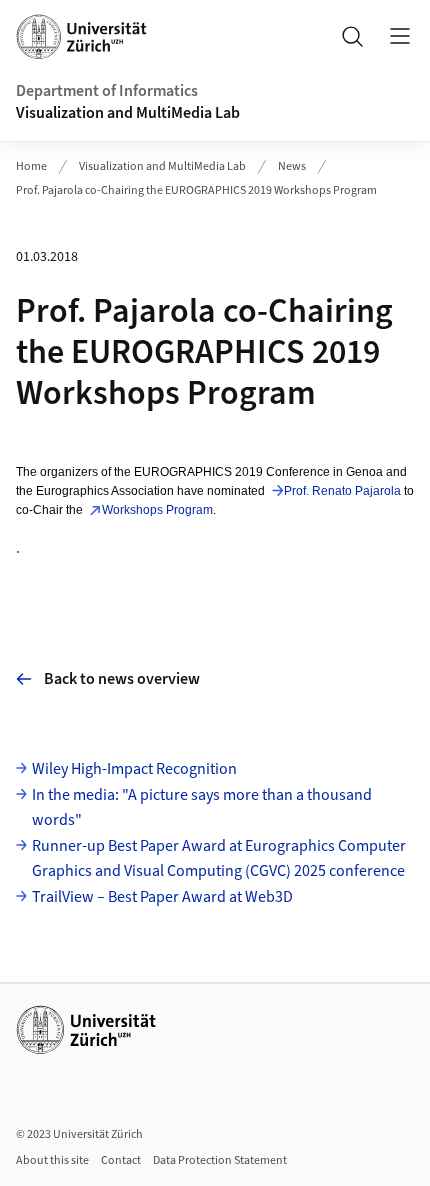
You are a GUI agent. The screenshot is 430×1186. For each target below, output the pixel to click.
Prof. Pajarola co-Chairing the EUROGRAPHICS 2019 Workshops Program (196, 190)
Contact (121, 1160)
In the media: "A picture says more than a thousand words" (202, 808)
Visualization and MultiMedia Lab (128, 113)
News (292, 166)
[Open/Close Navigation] (400, 36)
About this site (52, 1160)
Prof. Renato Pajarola (342, 491)
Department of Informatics (107, 91)
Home (31, 166)
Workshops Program (157, 510)
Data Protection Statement (220, 1160)
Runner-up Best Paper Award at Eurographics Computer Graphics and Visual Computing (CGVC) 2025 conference (219, 859)
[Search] (352, 36)
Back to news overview (122, 679)
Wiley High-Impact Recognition (134, 769)
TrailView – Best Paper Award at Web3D (162, 897)
